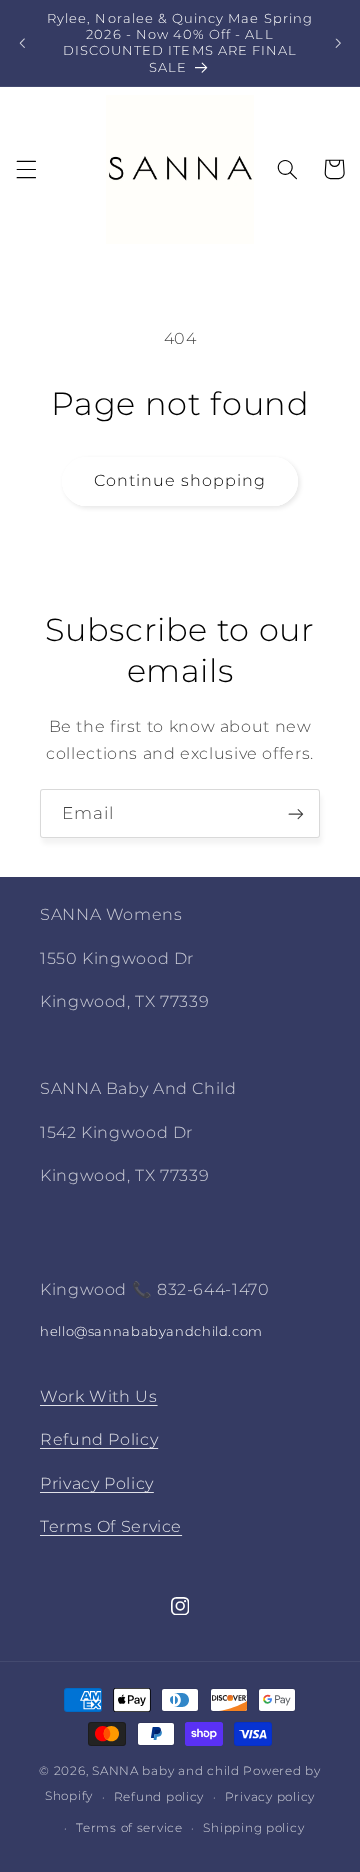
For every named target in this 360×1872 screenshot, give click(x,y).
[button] (26, 169)
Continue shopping (180, 480)
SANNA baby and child (166, 1771)
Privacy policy (270, 1797)
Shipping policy (253, 1828)
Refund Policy (99, 1439)
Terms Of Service (111, 1526)
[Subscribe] (296, 813)
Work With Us (99, 1396)
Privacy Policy (97, 1483)
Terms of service (129, 1828)
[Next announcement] (338, 43)
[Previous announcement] (22, 43)
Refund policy (159, 1797)
